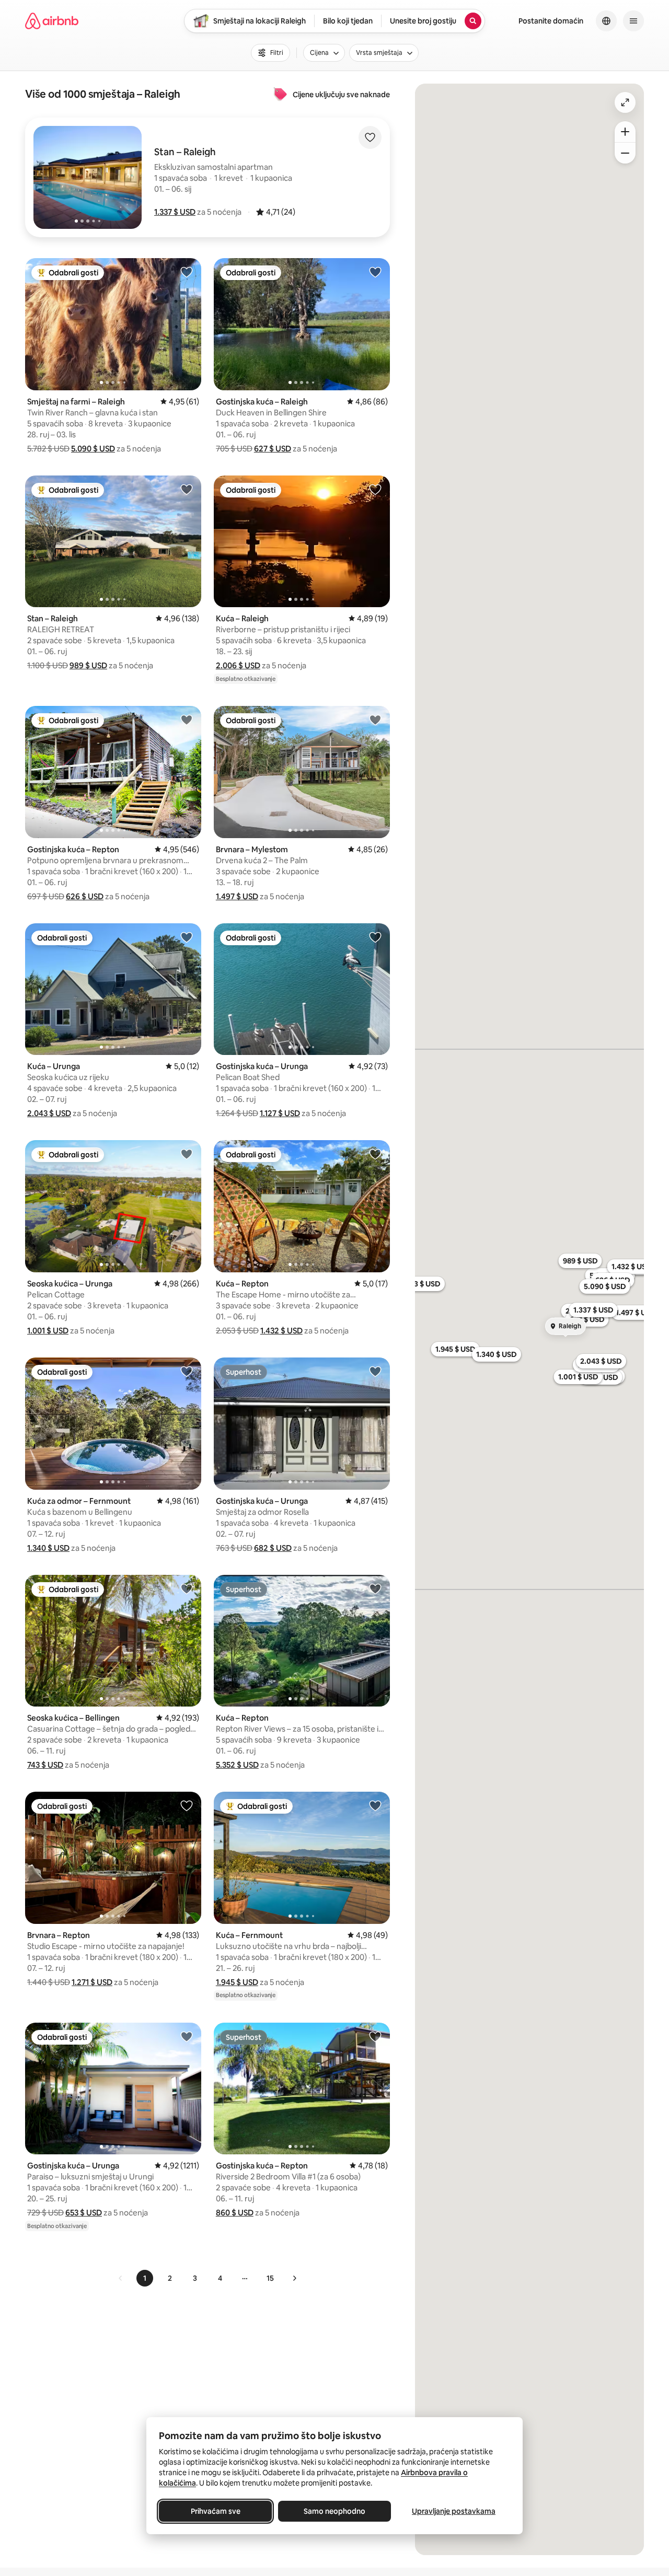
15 (270, 2278)
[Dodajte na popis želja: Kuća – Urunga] (187, 937)
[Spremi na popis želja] (370, 137)
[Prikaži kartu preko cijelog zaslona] (625, 102)
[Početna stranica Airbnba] (52, 21)
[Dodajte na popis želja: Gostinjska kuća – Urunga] (375, 937)
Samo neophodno (334, 2511)
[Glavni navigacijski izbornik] (633, 21)
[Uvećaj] (625, 132)
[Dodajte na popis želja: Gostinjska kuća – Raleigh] (375, 272)
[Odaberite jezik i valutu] (606, 21)
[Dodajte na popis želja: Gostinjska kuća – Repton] (187, 720)
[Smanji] (625, 153)
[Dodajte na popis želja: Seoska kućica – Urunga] (187, 1154)
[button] (175, 212)
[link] (121, 2278)
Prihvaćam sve (216, 2511)
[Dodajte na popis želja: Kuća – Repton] (375, 1154)
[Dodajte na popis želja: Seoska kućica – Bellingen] (187, 1588)
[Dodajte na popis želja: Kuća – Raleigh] (375, 489)
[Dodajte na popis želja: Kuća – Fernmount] (375, 1805)
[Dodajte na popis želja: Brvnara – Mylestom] (375, 720)
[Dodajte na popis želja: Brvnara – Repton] (187, 1805)
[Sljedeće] (294, 2278)
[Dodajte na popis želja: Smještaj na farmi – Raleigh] (187, 272)
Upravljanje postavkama (454, 2511)
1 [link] (145, 2278)
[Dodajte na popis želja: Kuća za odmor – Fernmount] (187, 1371)
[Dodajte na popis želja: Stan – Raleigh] (187, 489)
